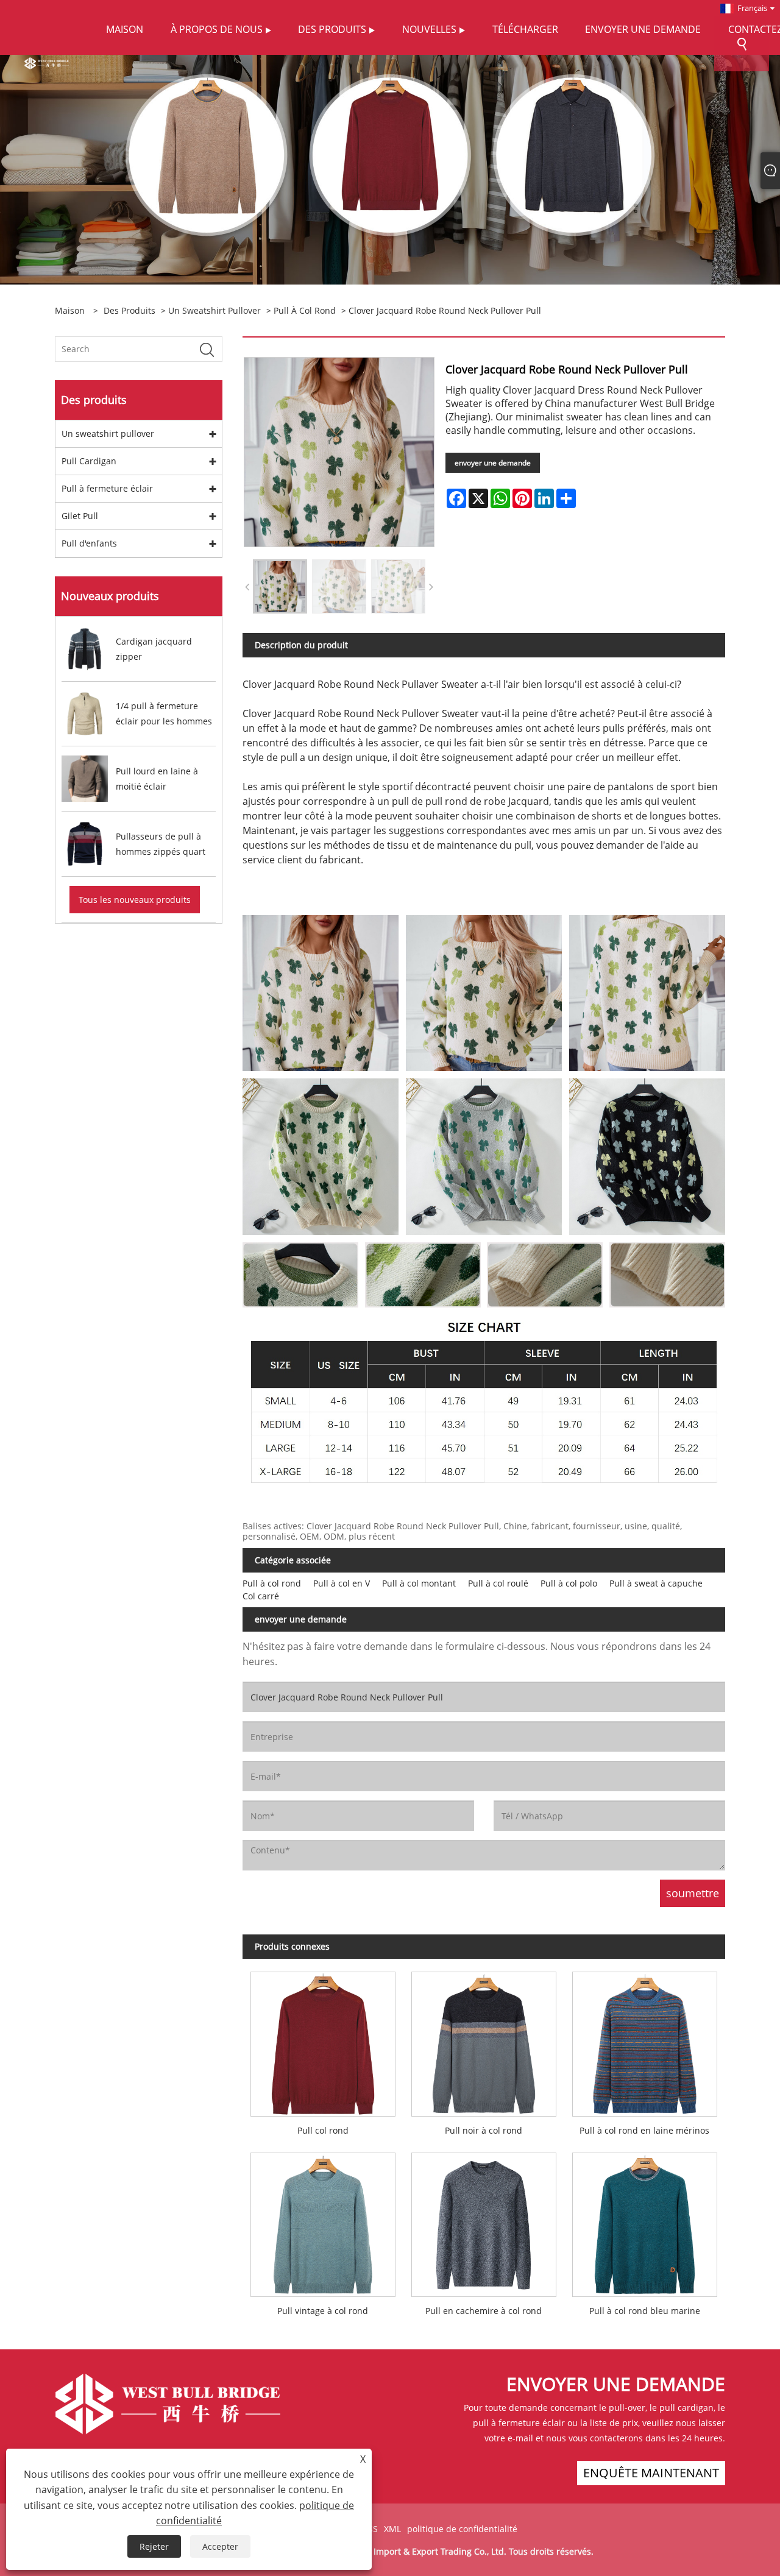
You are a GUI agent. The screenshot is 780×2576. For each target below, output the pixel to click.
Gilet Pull (80, 516)
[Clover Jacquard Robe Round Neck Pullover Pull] (280, 586)
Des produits (129, 310)
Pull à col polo (569, 1583)
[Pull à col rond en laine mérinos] (645, 2040)
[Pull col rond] (323, 2040)
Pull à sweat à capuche (656, 1583)
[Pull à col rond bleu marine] (645, 2220)
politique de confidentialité (462, 2529)
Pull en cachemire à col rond (484, 2311)
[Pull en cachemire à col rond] (484, 2220)
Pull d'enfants (89, 543)
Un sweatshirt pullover (214, 310)
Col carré (261, 1596)
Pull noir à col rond (484, 2130)
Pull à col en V (342, 1583)
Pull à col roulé (498, 1583)
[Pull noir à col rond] (484, 2040)
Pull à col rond (305, 310)
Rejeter (154, 2546)
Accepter (220, 2546)
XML (392, 2529)
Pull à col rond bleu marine (645, 2311)
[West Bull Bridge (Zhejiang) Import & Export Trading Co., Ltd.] (47, 62)
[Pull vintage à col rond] (323, 2220)
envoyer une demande (493, 463)
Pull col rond (323, 2130)
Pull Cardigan (89, 461)
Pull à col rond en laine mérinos (644, 2130)
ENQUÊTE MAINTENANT (651, 2473)
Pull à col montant (419, 1583)
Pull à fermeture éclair (107, 488)
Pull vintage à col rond (323, 2311)
